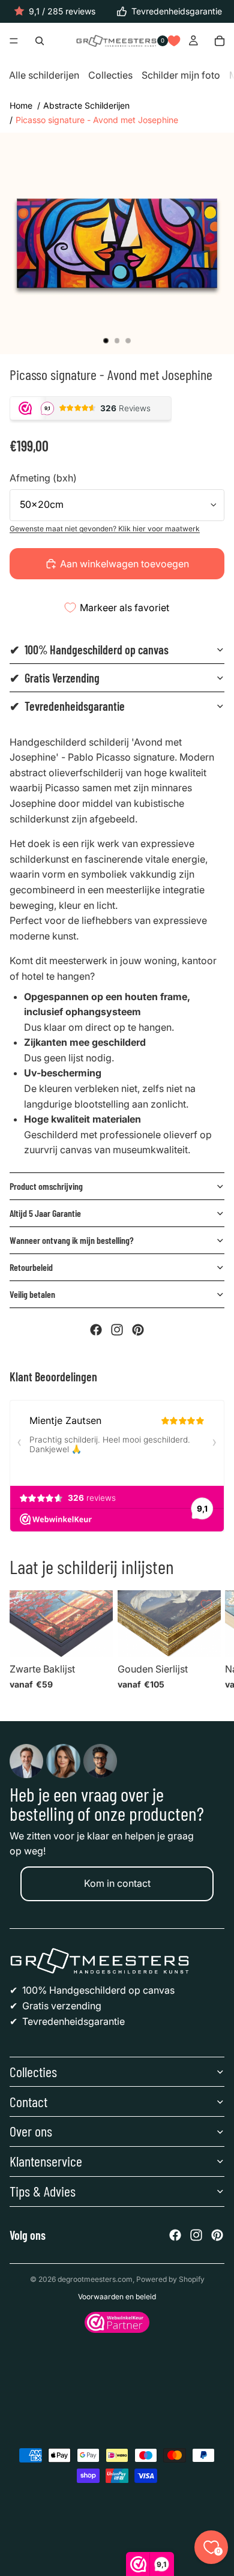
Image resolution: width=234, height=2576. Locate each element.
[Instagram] (117, 1330)
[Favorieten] (174, 41)
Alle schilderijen (44, 76)
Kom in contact (117, 1883)
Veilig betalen (32, 1294)
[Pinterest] (138, 1330)
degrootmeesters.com (95, 2279)
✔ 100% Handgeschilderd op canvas (89, 650)
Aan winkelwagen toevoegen (124, 564)
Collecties (110, 76)
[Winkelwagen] (220, 41)
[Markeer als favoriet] (98, 1605)
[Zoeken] (40, 41)
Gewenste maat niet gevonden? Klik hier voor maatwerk (105, 529)
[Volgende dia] (210, 1644)
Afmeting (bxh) (43, 478)
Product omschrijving (46, 1186)
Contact (28, 2101)
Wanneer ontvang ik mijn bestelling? (72, 1240)
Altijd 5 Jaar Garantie (45, 1213)
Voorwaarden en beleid (117, 2297)
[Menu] (14, 41)
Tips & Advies (43, 2191)
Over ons (31, 2131)
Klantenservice (46, 2161)
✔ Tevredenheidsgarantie (67, 706)
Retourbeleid (31, 1267)
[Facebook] (96, 1330)
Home (21, 105)
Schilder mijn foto (181, 76)
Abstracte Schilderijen (86, 105)
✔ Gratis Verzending (55, 678)
